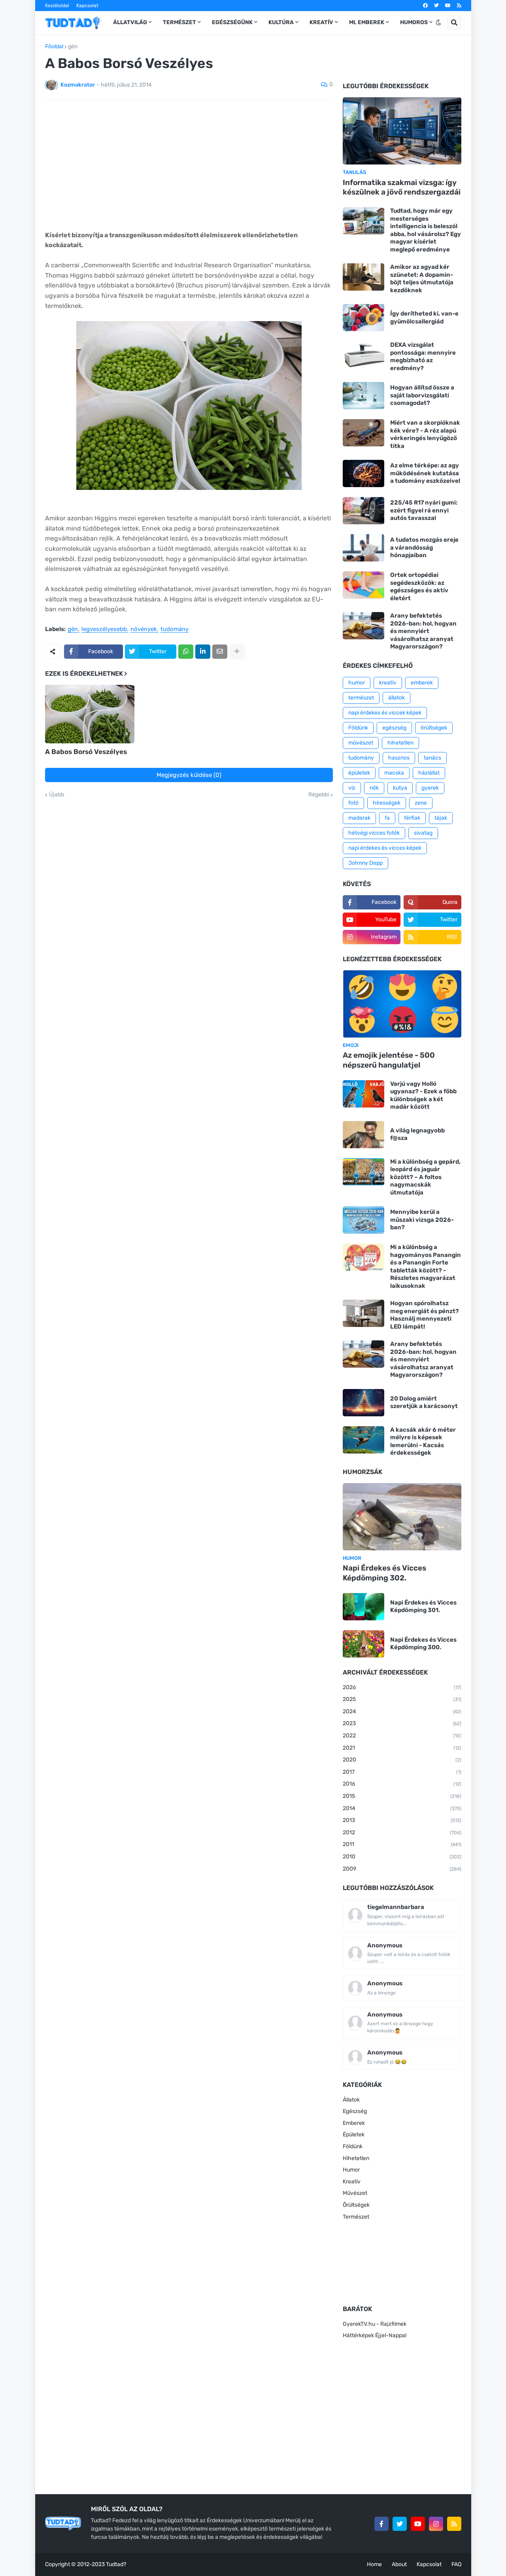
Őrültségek (356, 2205)
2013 (402, 1820)
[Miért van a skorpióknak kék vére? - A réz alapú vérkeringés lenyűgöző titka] (363, 433)
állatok (396, 698)
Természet (356, 2217)
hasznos (399, 758)
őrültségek (434, 728)
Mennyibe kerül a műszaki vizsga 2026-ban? (422, 1220)
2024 (402, 1711)
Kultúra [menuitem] (281, 22)
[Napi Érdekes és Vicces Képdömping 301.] (363, 1607)
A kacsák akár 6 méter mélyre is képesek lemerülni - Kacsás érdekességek (423, 1441)
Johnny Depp (365, 863)
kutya (400, 788)
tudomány (175, 629)
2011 (402, 1844)
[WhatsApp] (186, 652)
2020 (402, 1760)
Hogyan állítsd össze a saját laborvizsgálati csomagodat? (422, 395)
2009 (402, 1869)
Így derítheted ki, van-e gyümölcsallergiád (424, 318)
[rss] (459, 6)
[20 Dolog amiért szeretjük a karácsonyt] (363, 1403)
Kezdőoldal (57, 6)
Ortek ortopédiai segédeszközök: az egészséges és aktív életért (419, 587)
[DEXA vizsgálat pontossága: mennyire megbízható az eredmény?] (363, 355)
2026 (402, 1687)
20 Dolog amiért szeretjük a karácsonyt (424, 1402)
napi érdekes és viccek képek (385, 713)
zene (421, 803)
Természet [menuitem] (179, 22)
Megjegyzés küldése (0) (189, 775)
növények (144, 629)
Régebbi (319, 795)
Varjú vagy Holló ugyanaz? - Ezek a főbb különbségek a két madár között (423, 1095)
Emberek (354, 2123)
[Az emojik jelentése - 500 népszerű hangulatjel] (402, 1004)
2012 (402, 1832)
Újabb (57, 795)
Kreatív (352, 2182)
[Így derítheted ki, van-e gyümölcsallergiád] (363, 318)
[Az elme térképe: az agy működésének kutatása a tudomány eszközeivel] (363, 473)
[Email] (220, 652)
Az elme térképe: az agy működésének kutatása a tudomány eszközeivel (425, 473)
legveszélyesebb (104, 629)
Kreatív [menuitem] (321, 22)
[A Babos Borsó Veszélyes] (90, 714)
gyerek (430, 788)
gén (73, 47)
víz (352, 788)
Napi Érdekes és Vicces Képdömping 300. (423, 1644)
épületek (359, 773)
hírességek (387, 803)
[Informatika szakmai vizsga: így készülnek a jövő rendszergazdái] (402, 131)
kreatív (388, 683)
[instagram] (436, 2524)
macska (394, 773)
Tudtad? (116, 2564)
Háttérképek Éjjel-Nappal (375, 2335)
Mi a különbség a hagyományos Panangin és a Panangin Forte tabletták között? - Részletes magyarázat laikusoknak (426, 1266)
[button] (438, 23)
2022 (402, 1736)
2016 (402, 1784)
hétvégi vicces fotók (374, 833)
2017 (402, 1772)
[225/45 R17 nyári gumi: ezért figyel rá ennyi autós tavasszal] (363, 511)
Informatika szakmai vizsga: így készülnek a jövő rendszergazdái (402, 187)
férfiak (412, 818)
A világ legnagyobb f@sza (417, 1134)
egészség (394, 728)
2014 (402, 1808)
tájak (441, 818)
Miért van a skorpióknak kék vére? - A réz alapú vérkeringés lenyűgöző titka (425, 434)
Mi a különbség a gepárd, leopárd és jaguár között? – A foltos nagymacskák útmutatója (425, 1177)
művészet (361, 743)
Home (374, 2564)
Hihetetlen (356, 2158)
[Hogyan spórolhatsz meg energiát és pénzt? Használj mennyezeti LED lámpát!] (363, 1313)
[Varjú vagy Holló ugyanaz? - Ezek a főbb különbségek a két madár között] (363, 1094)
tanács (432, 758)
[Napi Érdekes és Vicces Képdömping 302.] (402, 1517)
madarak (359, 818)
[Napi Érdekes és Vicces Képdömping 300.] (363, 1644)
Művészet (355, 2193)
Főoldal (54, 47)
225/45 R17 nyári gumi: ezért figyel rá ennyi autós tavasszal (424, 510)
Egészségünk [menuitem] (232, 22)
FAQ (456, 2564)
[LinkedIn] (203, 652)
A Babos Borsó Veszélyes (86, 752)
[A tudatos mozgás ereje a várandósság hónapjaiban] (363, 548)
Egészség (355, 2111)
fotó (353, 803)
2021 (402, 1748)
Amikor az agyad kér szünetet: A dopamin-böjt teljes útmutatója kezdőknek (422, 279)
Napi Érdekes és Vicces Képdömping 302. (384, 1573)
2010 (402, 1857)
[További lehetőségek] (237, 652)
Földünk (358, 728)
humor (357, 683)
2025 (402, 1699)
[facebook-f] (381, 2524)
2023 (402, 1723)
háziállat (429, 773)
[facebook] (425, 6)
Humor (351, 2170)
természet (361, 698)
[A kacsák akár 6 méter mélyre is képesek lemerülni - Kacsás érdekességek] (363, 1440)
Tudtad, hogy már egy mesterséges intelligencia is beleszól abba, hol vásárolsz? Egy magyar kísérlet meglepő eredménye (426, 230)
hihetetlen (400, 743)
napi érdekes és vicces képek (385, 848)
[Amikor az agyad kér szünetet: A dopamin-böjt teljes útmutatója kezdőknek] (363, 277)
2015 (402, 1796)
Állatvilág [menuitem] (130, 22)
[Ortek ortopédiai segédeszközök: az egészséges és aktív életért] (363, 585)
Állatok (351, 2100)
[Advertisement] (189, 165)
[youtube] (448, 6)
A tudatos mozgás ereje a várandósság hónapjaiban (424, 547)
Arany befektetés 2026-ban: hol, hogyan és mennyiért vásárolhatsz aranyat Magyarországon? (423, 631)
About (399, 2564)
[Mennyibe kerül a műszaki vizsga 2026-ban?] (363, 1220)
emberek (422, 683)
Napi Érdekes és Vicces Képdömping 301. (423, 1606)
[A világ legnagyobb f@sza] (363, 1135)
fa (387, 818)
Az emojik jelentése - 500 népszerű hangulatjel (389, 1060)
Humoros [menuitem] (414, 22)
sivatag (423, 833)
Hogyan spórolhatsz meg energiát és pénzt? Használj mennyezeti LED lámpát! (425, 1315)
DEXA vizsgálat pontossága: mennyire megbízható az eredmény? (423, 356)
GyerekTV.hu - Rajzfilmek (375, 2324)
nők (374, 788)
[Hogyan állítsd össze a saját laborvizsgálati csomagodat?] (363, 396)
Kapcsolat (87, 6)
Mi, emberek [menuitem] (367, 22)
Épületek (354, 2135)
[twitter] (436, 6)
